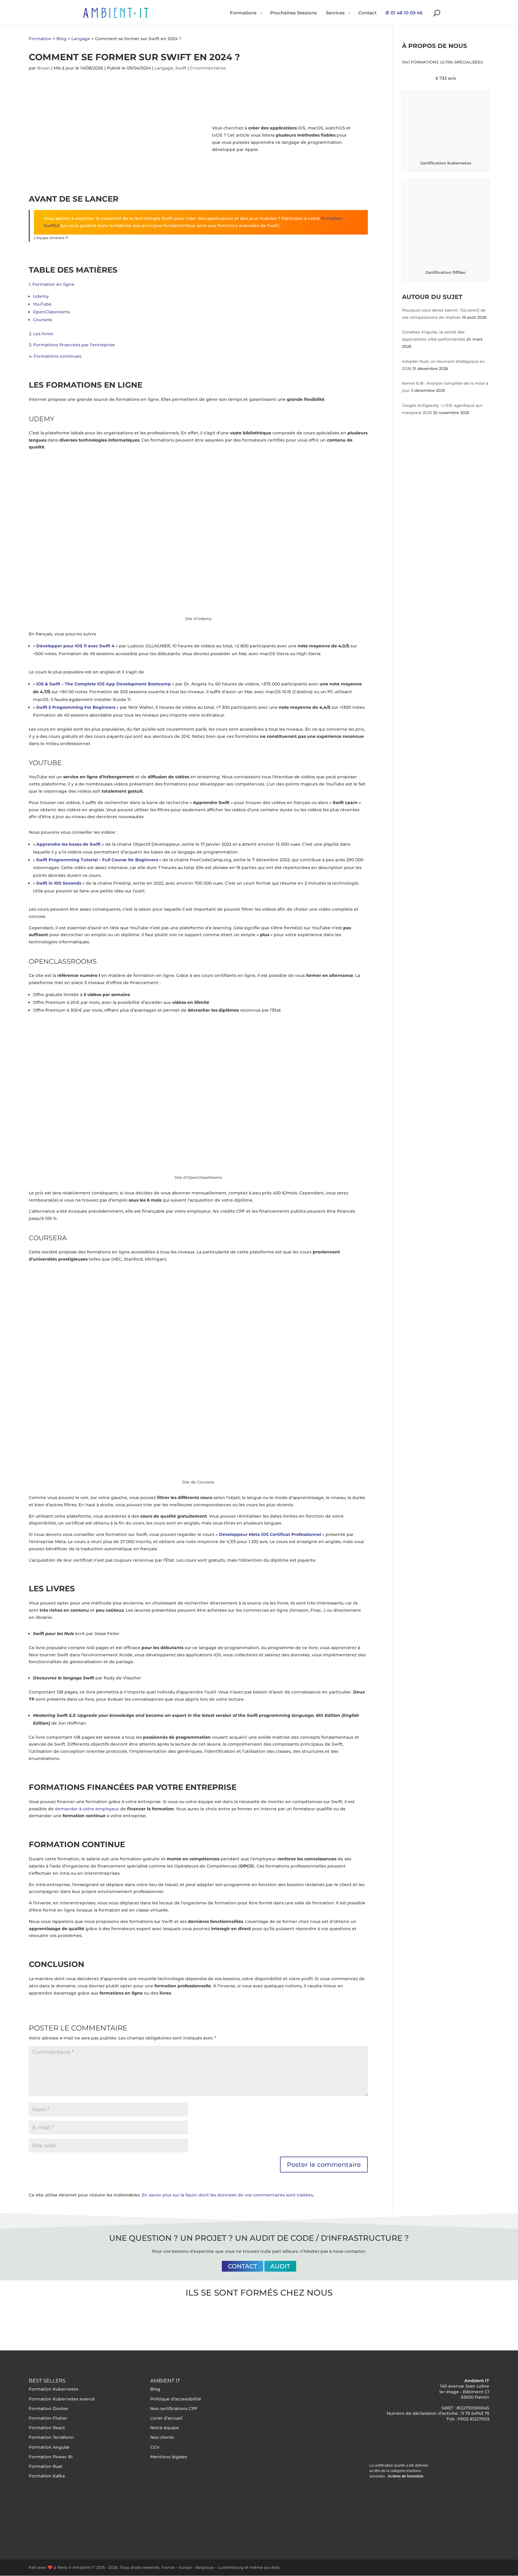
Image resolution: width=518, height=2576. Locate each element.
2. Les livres (41, 334)
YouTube (42, 304)
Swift (181, 68)
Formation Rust (46, 2466)
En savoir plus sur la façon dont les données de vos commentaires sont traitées (227, 2195)
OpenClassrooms (51, 312)
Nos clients (162, 2437)
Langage (164, 68)
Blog (155, 2389)
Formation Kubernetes (54, 2389)
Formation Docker (49, 2408)
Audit (280, 2266)
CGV (155, 2447)
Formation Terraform (51, 2437)
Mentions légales (169, 2456)
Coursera (42, 320)
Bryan (44, 68)
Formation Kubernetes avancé (62, 2399)
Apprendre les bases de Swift (68, 844)
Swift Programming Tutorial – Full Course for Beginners (97, 860)
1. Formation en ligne (52, 284)
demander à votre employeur (87, 1809)
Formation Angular (49, 2447)
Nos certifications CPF (174, 2408)
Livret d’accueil (166, 2418)
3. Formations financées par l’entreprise (72, 345)
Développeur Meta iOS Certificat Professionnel (270, 1534)
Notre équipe (165, 2428)
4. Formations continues (55, 356)
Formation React (47, 2428)
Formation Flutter (48, 2418)
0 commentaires (208, 68)
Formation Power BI (51, 2456)
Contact (243, 2266)
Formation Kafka (47, 2476)
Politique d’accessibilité (176, 2399)
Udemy (41, 296)
